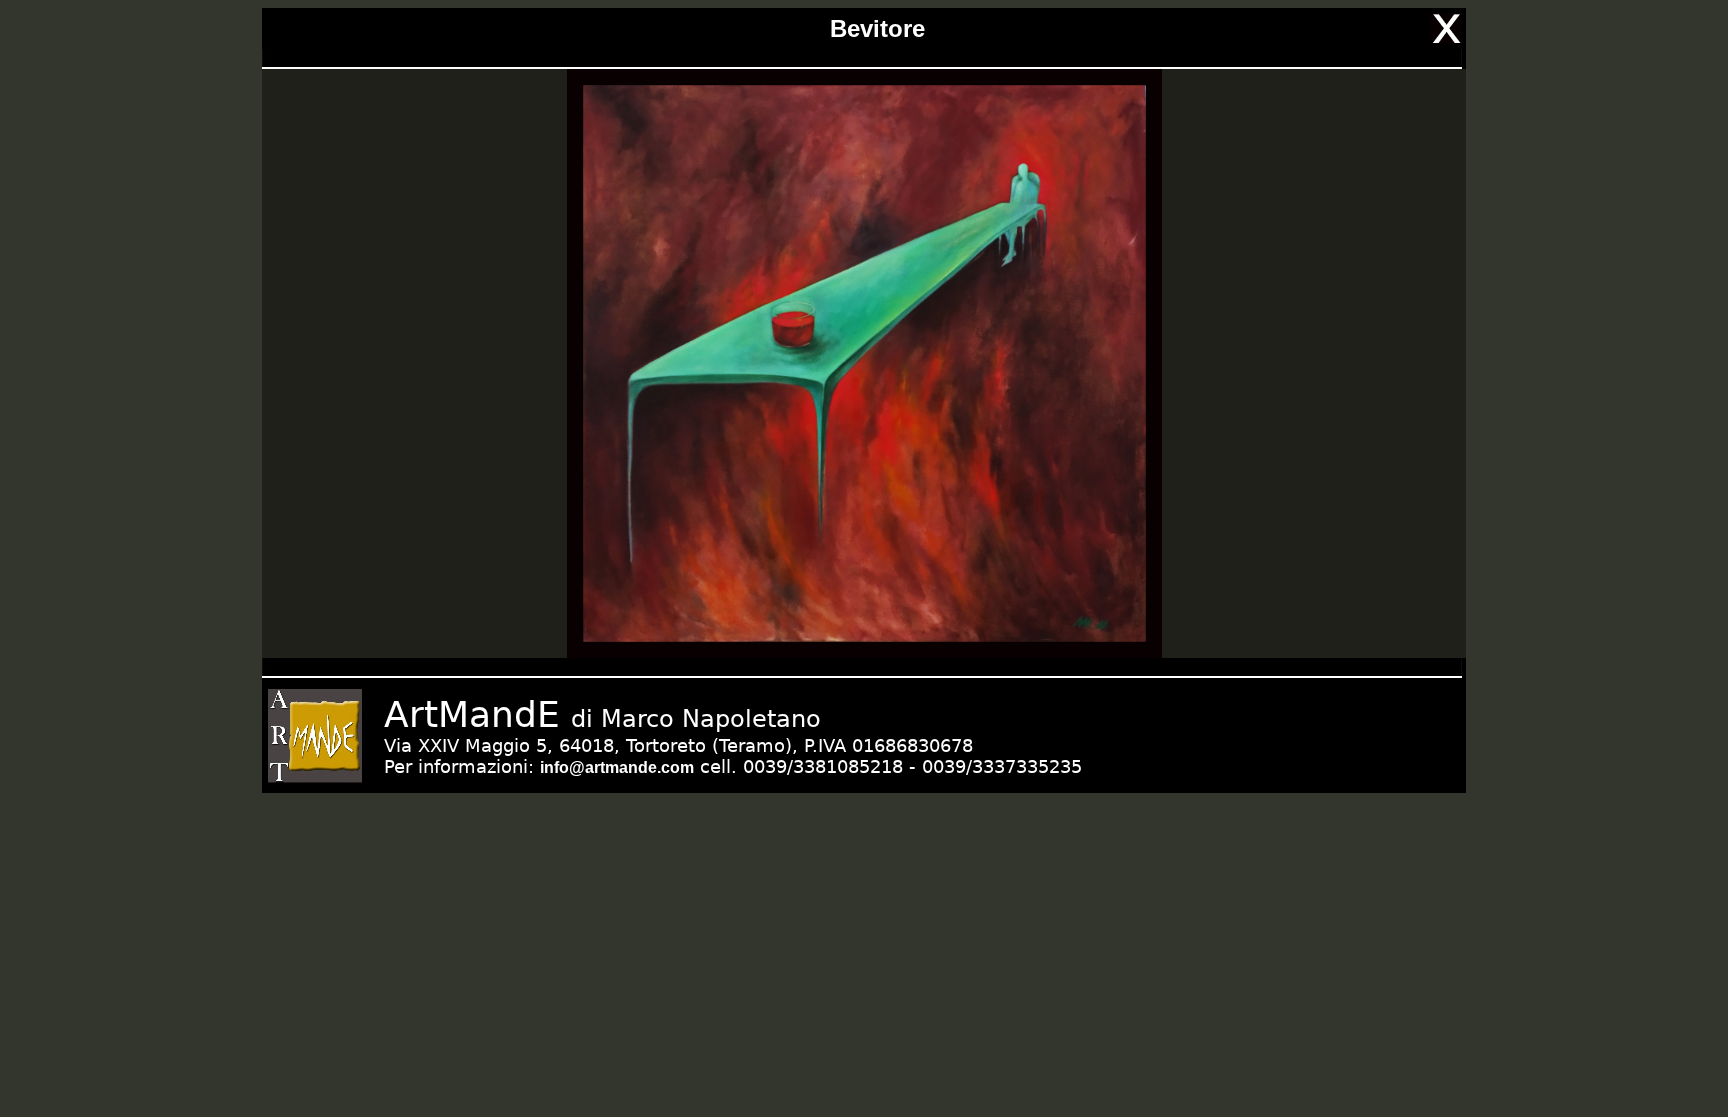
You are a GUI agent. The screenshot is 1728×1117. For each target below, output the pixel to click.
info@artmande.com (617, 767)
